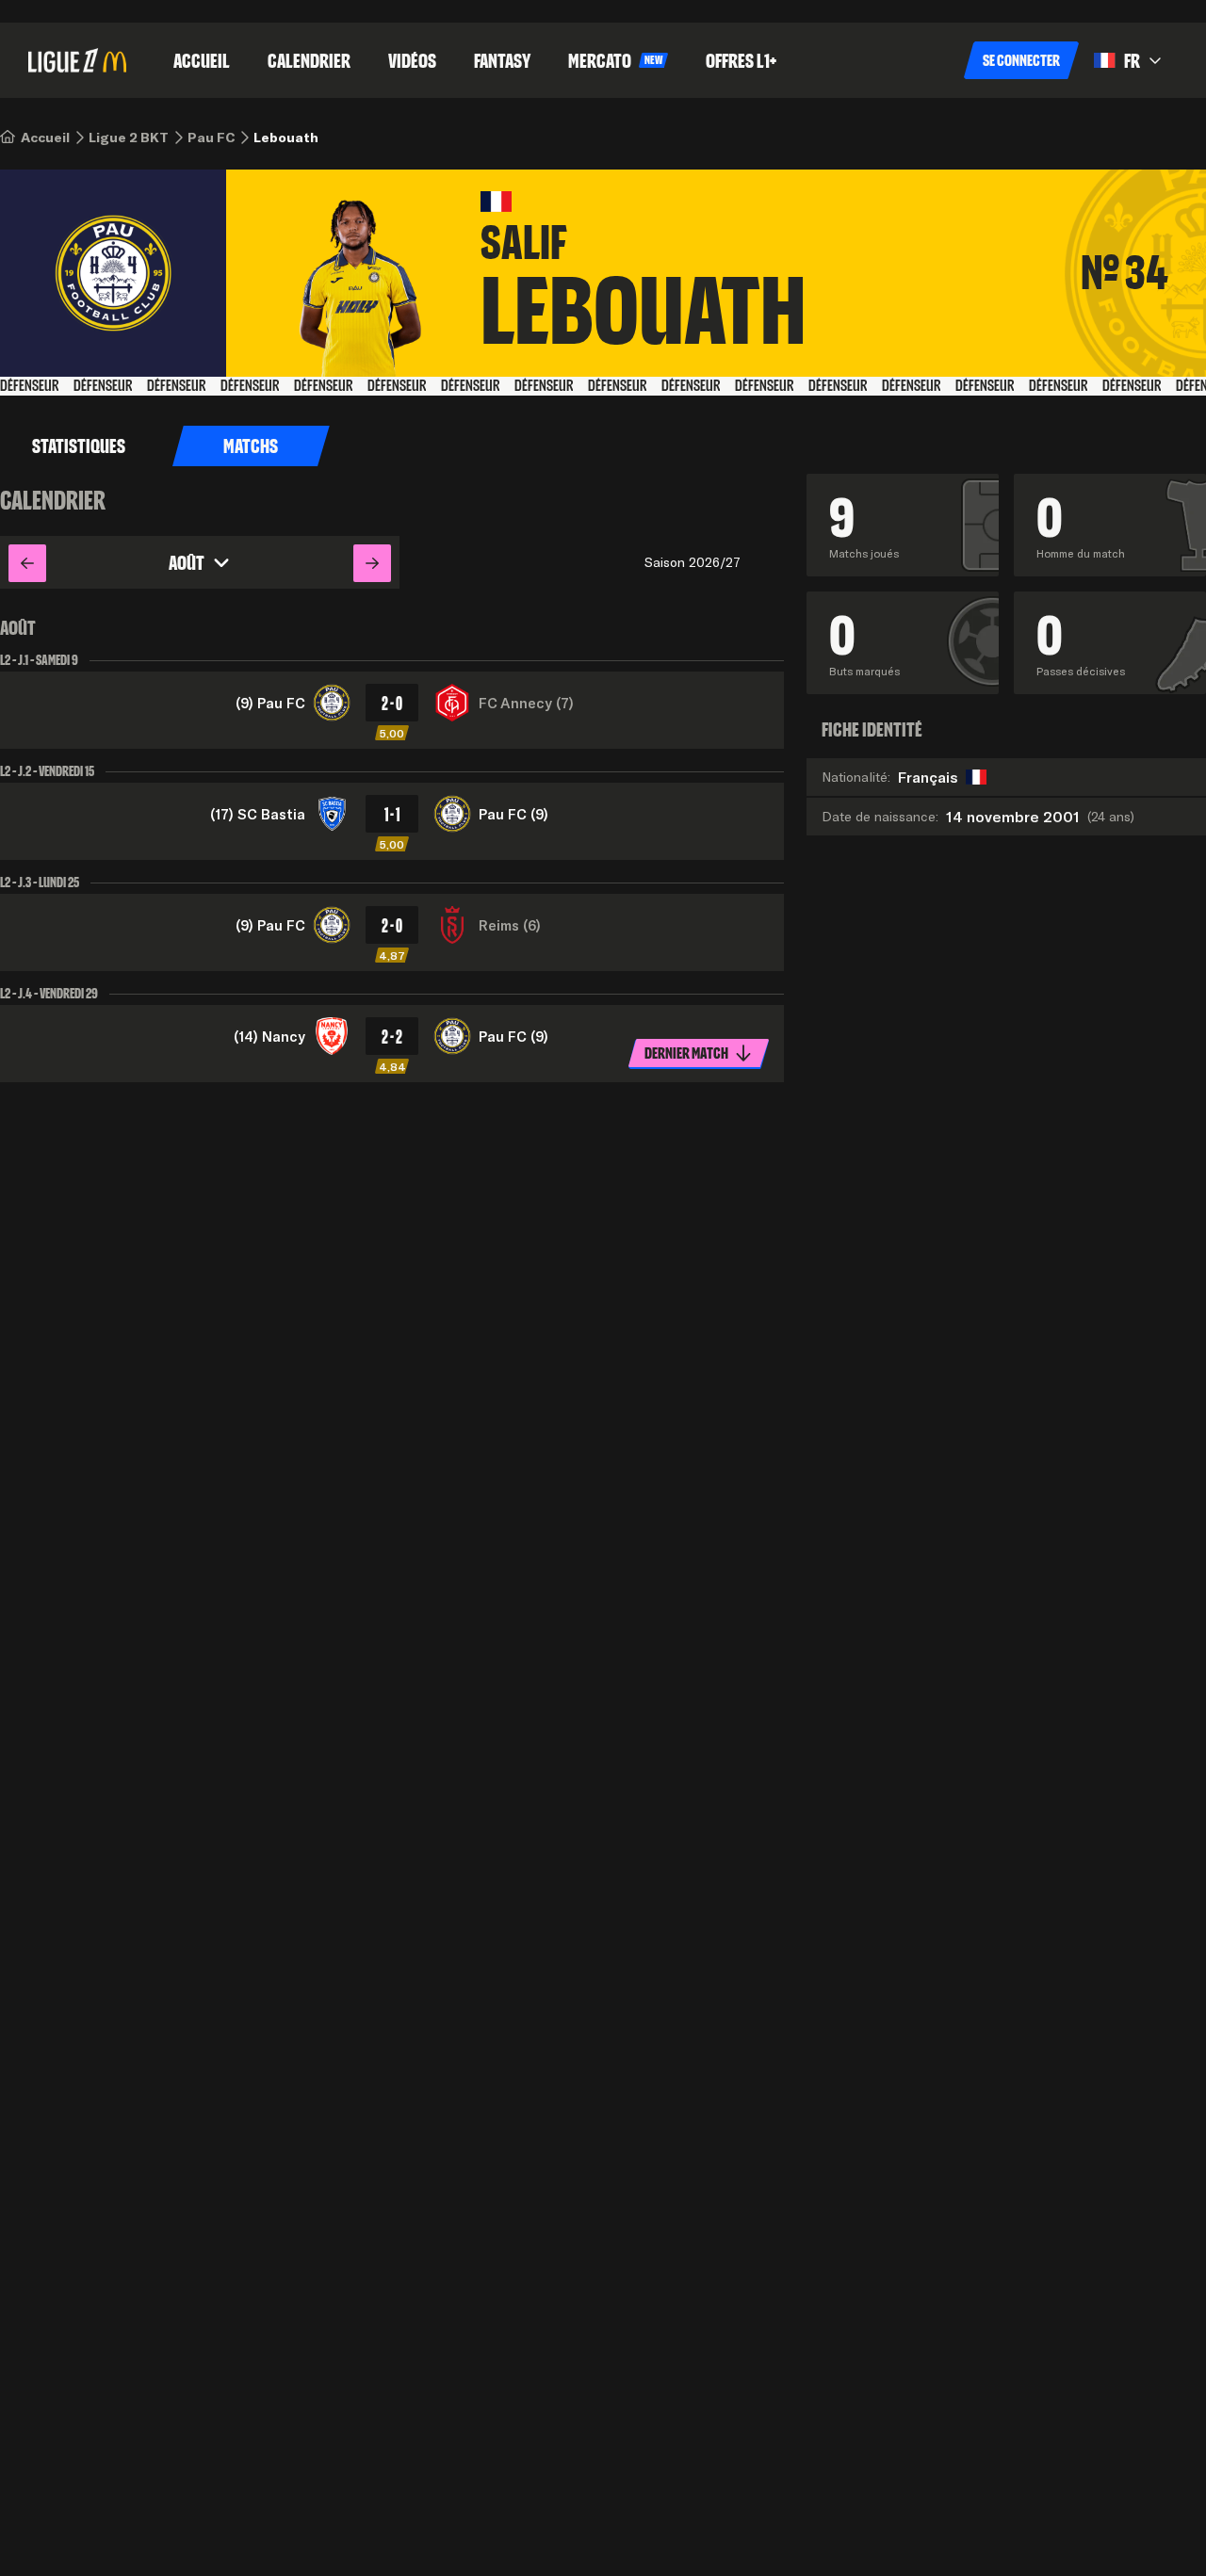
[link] (45, 138)
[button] (1021, 60)
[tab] (251, 446)
